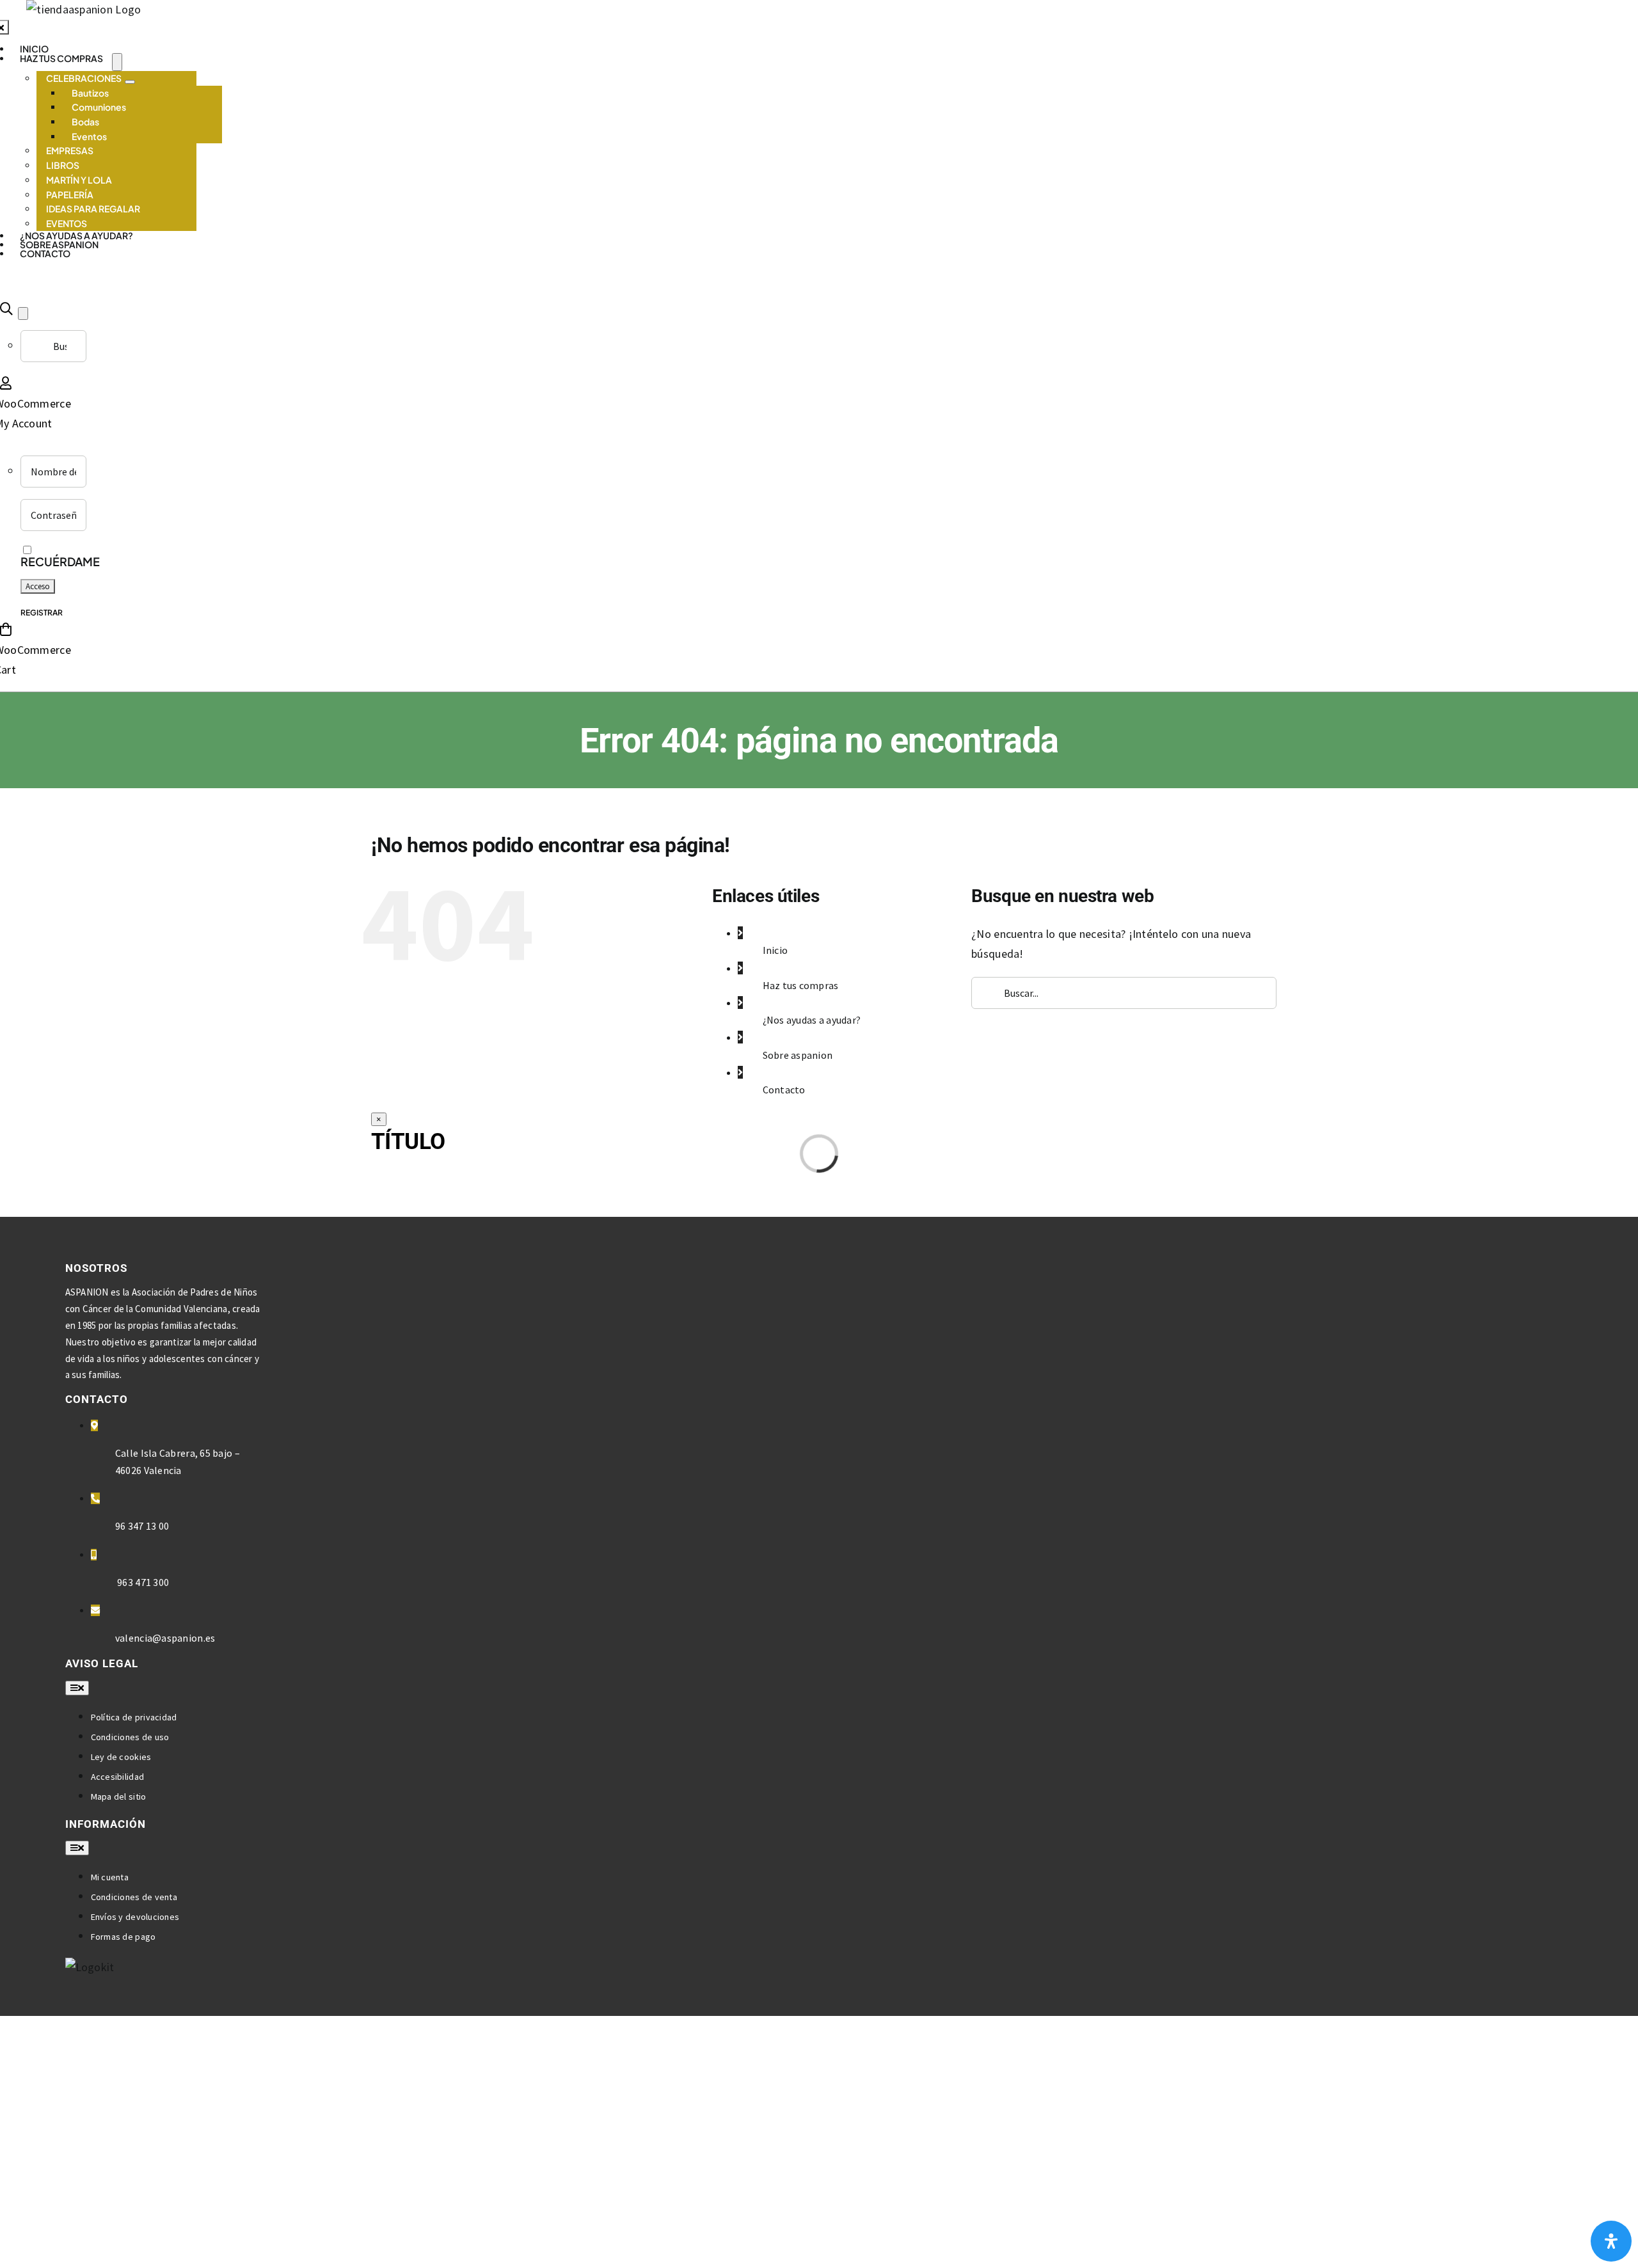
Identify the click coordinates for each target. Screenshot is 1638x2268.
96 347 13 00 (142, 1526)
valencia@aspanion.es (165, 1638)
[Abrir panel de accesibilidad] (1611, 2241)
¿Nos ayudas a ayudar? (812, 1020)
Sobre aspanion (798, 1055)
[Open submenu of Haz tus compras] (117, 62)
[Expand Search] (23, 313)
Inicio (775, 950)
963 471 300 (142, 1582)
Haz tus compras (801, 985)
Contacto (784, 1090)
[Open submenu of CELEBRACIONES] (130, 82)
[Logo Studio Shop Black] (83, 9)
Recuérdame (60, 561)
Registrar (42, 613)
